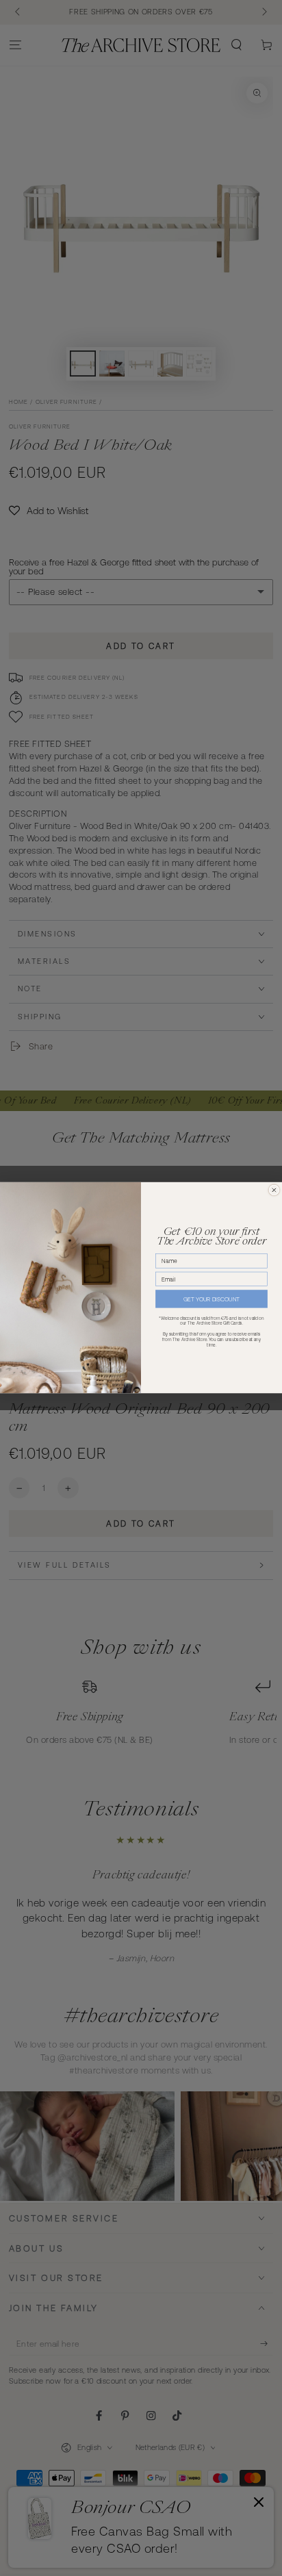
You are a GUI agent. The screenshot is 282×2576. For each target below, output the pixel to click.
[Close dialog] (274, 1191)
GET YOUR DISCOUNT (211, 1299)
